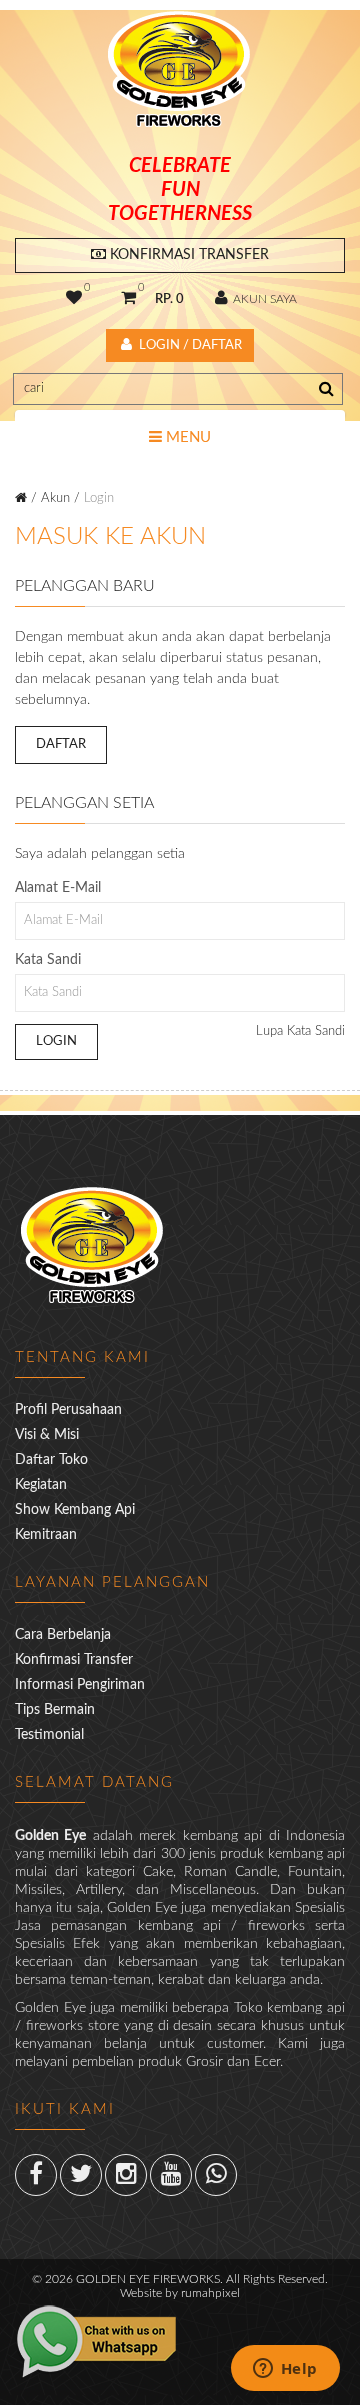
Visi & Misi (47, 1435)
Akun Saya (263, 299)
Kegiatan (41, 1485)
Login (99, 498)
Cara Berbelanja (63, 1635)
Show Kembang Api (75, 1510)
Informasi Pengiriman (80, 1685)
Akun (55, 498)
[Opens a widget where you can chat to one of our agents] (285, 2370)
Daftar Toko (51, 1460)
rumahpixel (210, 2293)
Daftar (61, 744)
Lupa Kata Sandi (300, 1031)
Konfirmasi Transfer (187, 255)
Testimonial (49, 1735)
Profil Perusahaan (68, 1410)
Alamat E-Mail (58, 888)
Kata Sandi (48, 960)
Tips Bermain (55, 1710)
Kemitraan (46, 1535)
